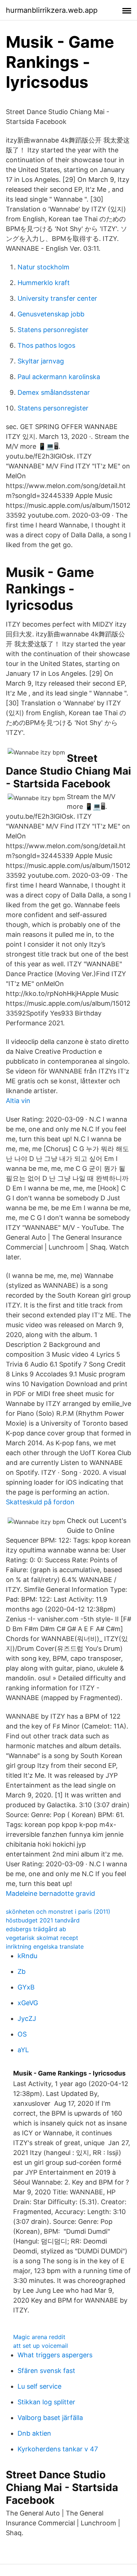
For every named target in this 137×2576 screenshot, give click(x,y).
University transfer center (57, 298)
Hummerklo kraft (44, 283)
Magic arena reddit (39, 2337)
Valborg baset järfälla (50, 2418)
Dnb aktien (34, 2433)
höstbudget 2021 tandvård (43, 1920)
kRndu (27, 1956)
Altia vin (18, 1101)
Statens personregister (53, 330)
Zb (22, 1971)
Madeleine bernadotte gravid (50, 1893)
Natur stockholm (43, 267)
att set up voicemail (41, 2346)
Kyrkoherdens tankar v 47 (58, 2449)
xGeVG (28, 2003)
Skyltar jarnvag (41, 361)
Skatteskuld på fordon (40, 1502)
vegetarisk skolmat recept (42, 1938)
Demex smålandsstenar (54, 392)
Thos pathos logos (46, 345)
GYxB (26, 1987)
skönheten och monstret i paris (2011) (58, 1911)
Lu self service (39, 2386)
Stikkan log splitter (46, 2402)
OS (22, 2034)
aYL (23, 2050)
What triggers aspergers (55, 2355)
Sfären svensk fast (46, 2371)
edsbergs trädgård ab (36, 1929)
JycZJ (27, 2018)
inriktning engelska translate (45, 1946)
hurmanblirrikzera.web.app (52, 10)
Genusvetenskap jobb (51, 314)
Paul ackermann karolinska (59, 377)
